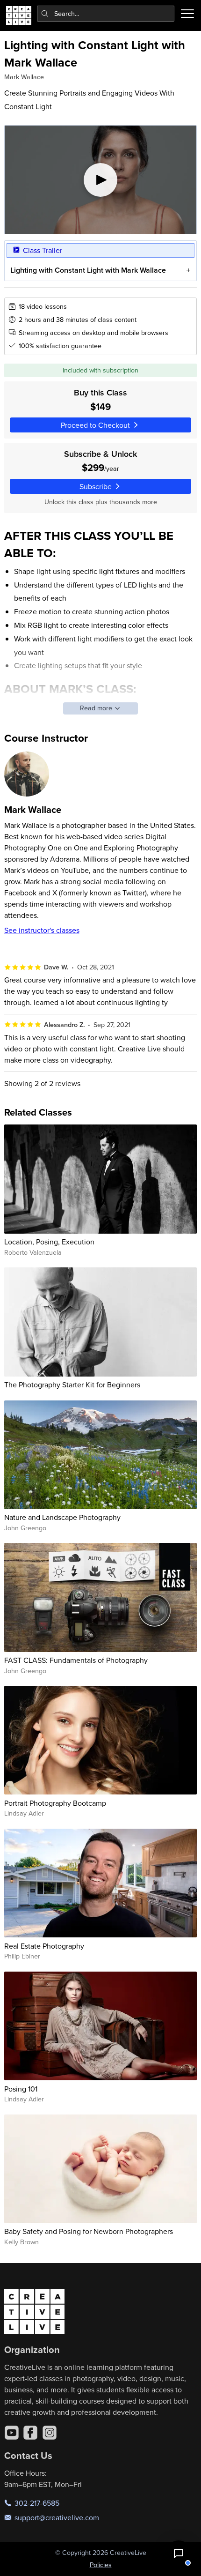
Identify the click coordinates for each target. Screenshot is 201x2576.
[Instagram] (50, 2433)
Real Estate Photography (44, 1946)
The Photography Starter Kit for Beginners (72, 1385)
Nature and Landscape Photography (62, 1517)
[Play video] (101, 180)
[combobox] (106, 14)
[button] (179, 2554)
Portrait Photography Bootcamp (55, 1803)
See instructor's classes (42, 930)
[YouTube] (12, 2433)
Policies (101, 2565)
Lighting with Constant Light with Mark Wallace (88, 270)
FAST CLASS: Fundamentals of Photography (76, 1660)
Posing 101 (21, 2089)
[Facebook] (30, 2433)
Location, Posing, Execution (49, 1242)
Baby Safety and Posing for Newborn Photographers (89, 2231)
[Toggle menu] (187, 14)
